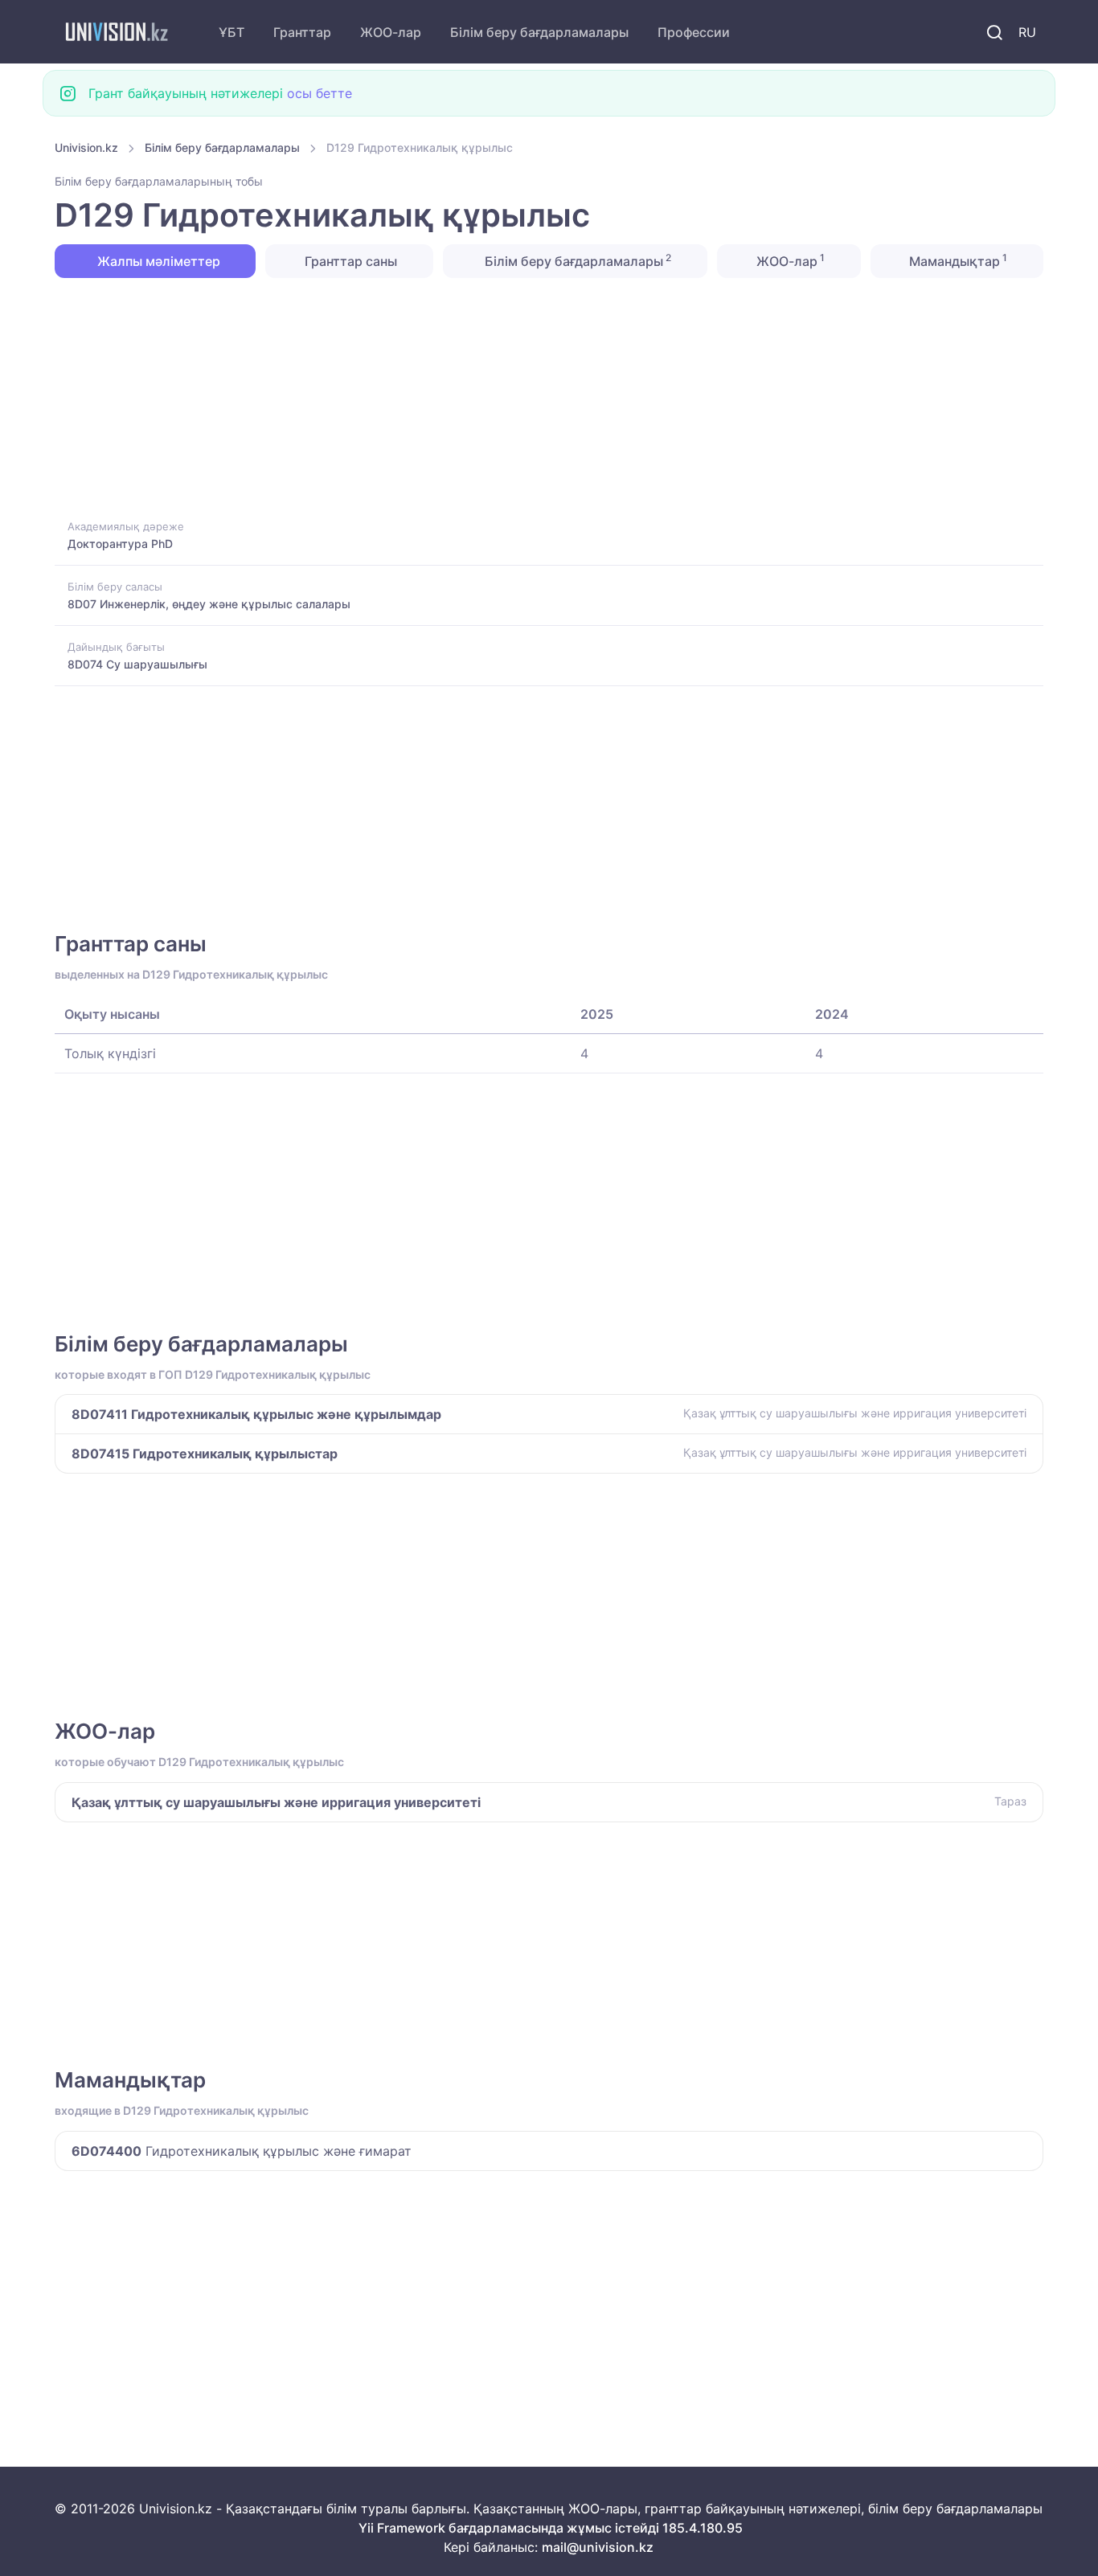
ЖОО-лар (391, 32)
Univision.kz (86, 147)
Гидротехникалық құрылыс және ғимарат (242, 2151)
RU (1027, 32)
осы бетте (320, 93)
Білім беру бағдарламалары (539, 32)
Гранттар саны (349, 261)
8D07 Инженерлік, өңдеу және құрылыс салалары (209, 604)
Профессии (694, 32)
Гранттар (302, 32)
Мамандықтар (957, 260)
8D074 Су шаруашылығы (137, 664)
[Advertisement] (537, 397)
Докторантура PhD (120, 544)
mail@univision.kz (598, 2547)
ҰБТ (231, 32)
